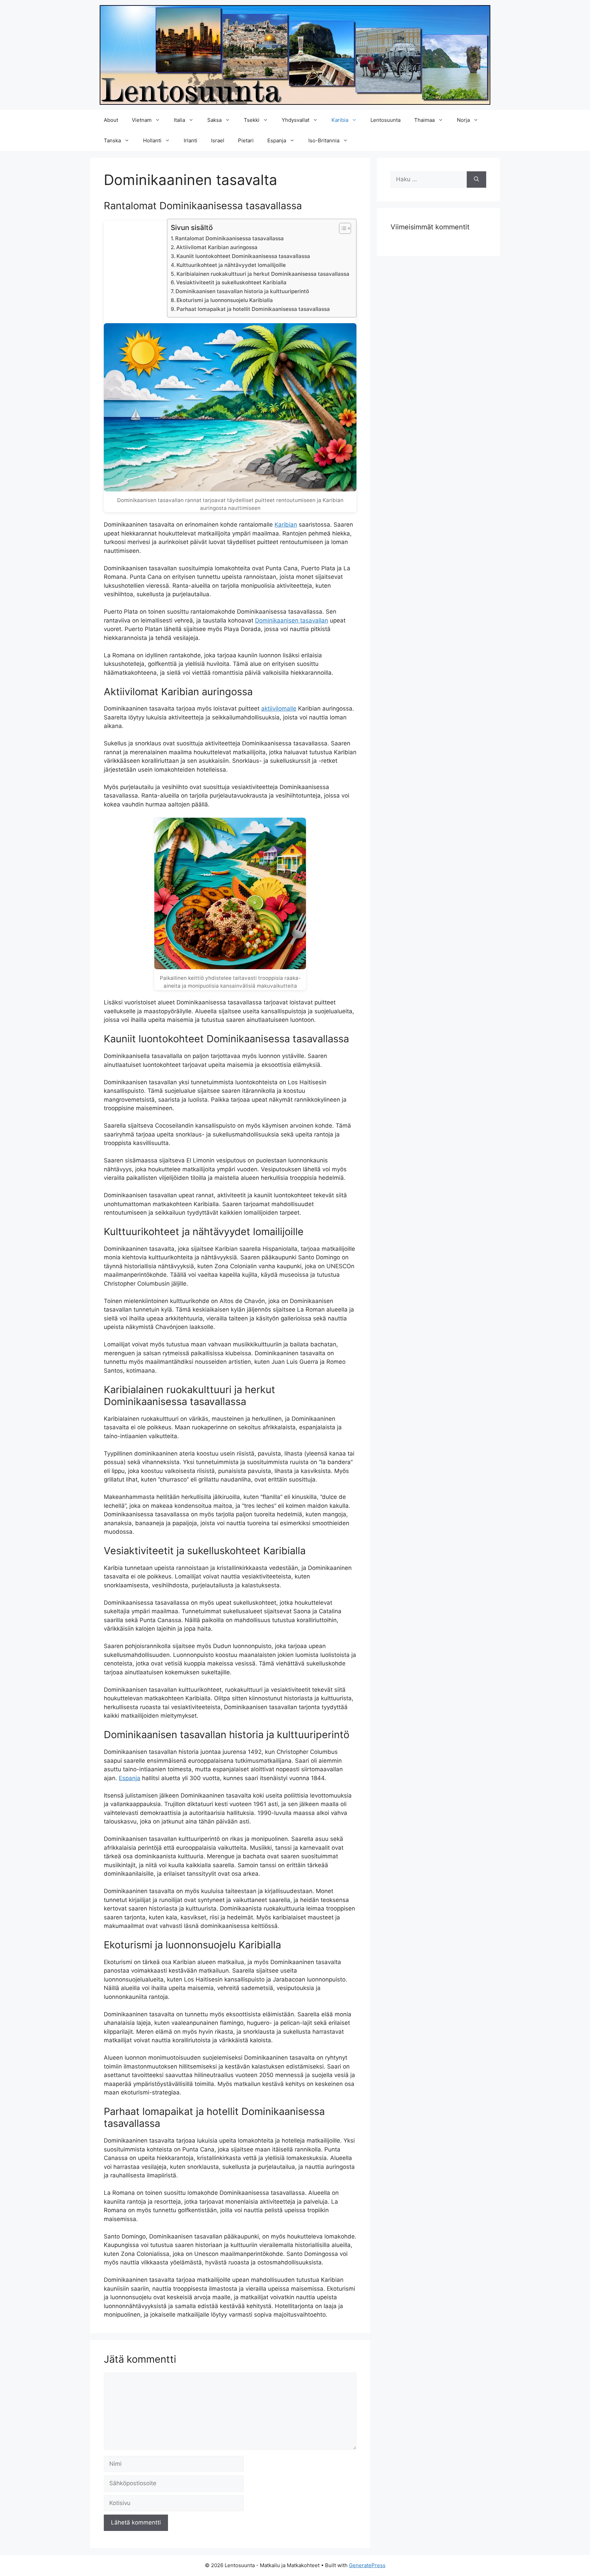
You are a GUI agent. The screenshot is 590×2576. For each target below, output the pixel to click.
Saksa (214, 120)
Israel (218, 140)
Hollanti (152, 140)
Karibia (340, 120)
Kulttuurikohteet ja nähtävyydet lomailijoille (231, 265)
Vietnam (142, 120)
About (111, 120)
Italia (179, 120)
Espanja (277, 140)
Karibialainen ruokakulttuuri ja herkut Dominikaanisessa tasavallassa (263, 274)
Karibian (286, 525)
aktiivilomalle (279, 709)
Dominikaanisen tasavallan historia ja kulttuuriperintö (242, 291)
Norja (463, 120)
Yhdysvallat (296, 120)
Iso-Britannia (324, 140)
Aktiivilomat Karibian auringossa (217, 247)
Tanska (112, 140)
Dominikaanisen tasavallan (292, 620)
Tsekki (252, 120)
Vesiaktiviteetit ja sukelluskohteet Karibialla (231, 282)
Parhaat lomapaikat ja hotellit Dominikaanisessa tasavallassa (253, 309)
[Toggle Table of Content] (342, 228)
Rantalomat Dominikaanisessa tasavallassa (229, 238)
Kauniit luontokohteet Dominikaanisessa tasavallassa (243, 256)
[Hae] (476, 180)
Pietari (246, 140)
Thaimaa (424, 120)
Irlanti (191, 140)
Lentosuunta (385, 120)
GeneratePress (367, 2565)
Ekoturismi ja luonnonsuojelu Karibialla (225, 300)
